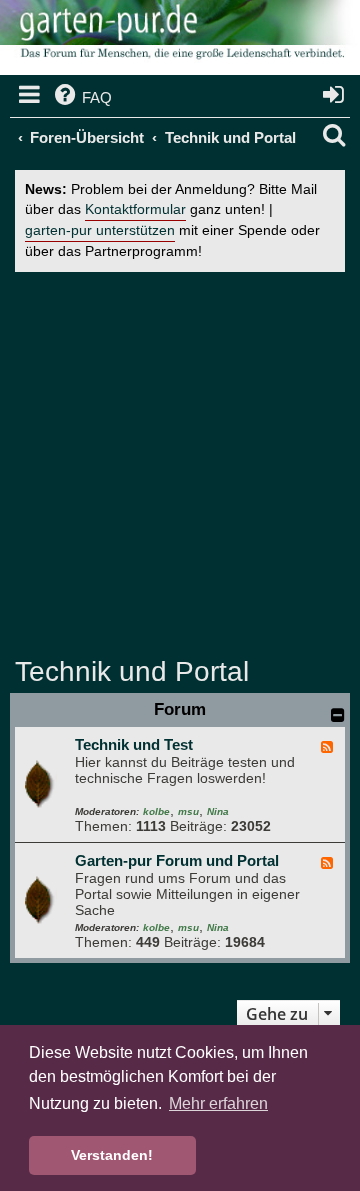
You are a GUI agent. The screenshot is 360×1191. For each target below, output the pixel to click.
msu (188, 811)
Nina (218, 811)
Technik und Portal (132, 671)
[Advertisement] (180, 462)
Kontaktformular (135, 209)
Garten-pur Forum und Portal (177, 860)
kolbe (156, 811)
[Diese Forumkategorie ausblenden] (338, 715)
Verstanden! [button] (112, 1155)
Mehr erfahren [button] (218, 1103)
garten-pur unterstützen (100, 230)
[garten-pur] (180, 40)
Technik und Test (134, 744)
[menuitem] (81, 98)
